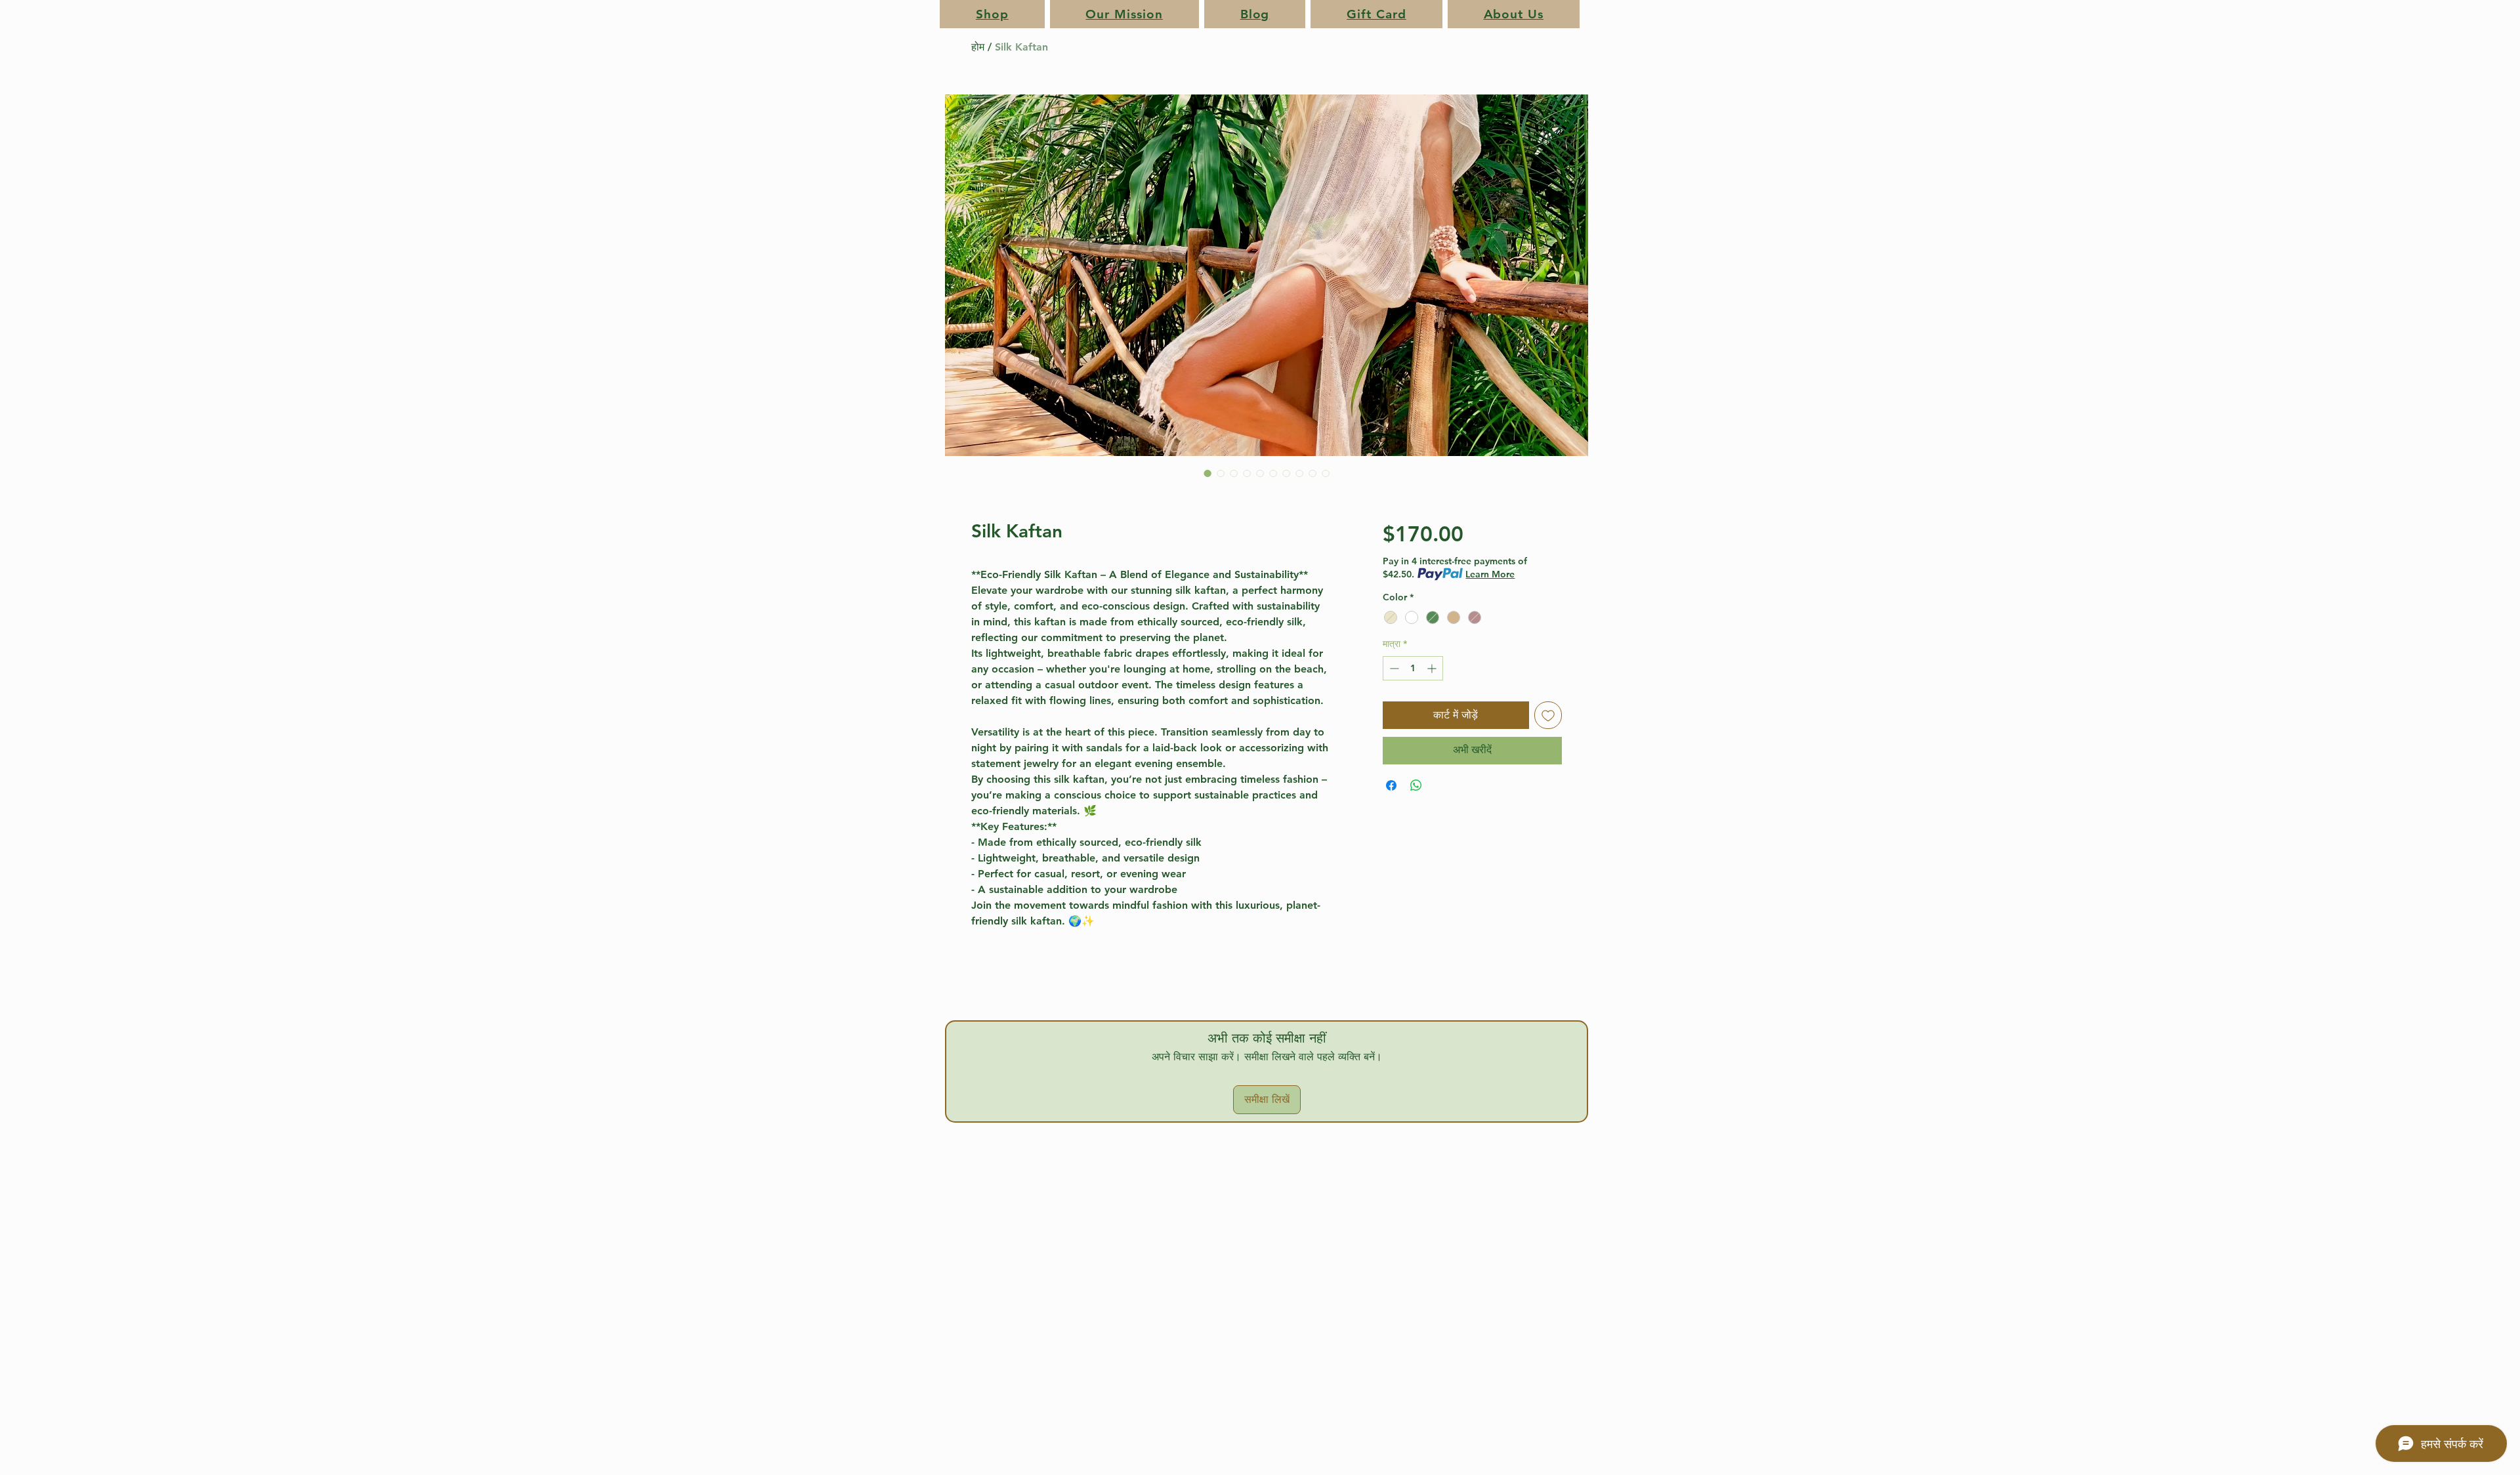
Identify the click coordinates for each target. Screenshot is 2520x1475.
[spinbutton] (1413, 668)
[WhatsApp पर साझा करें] (1416, 821)
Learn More (1490, 574)
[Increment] (1433, 668)
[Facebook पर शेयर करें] (1391, 821)
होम (978, 47)
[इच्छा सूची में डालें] (1548, 715)
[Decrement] (1393, 668)
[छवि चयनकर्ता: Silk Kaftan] (1207, 473)
